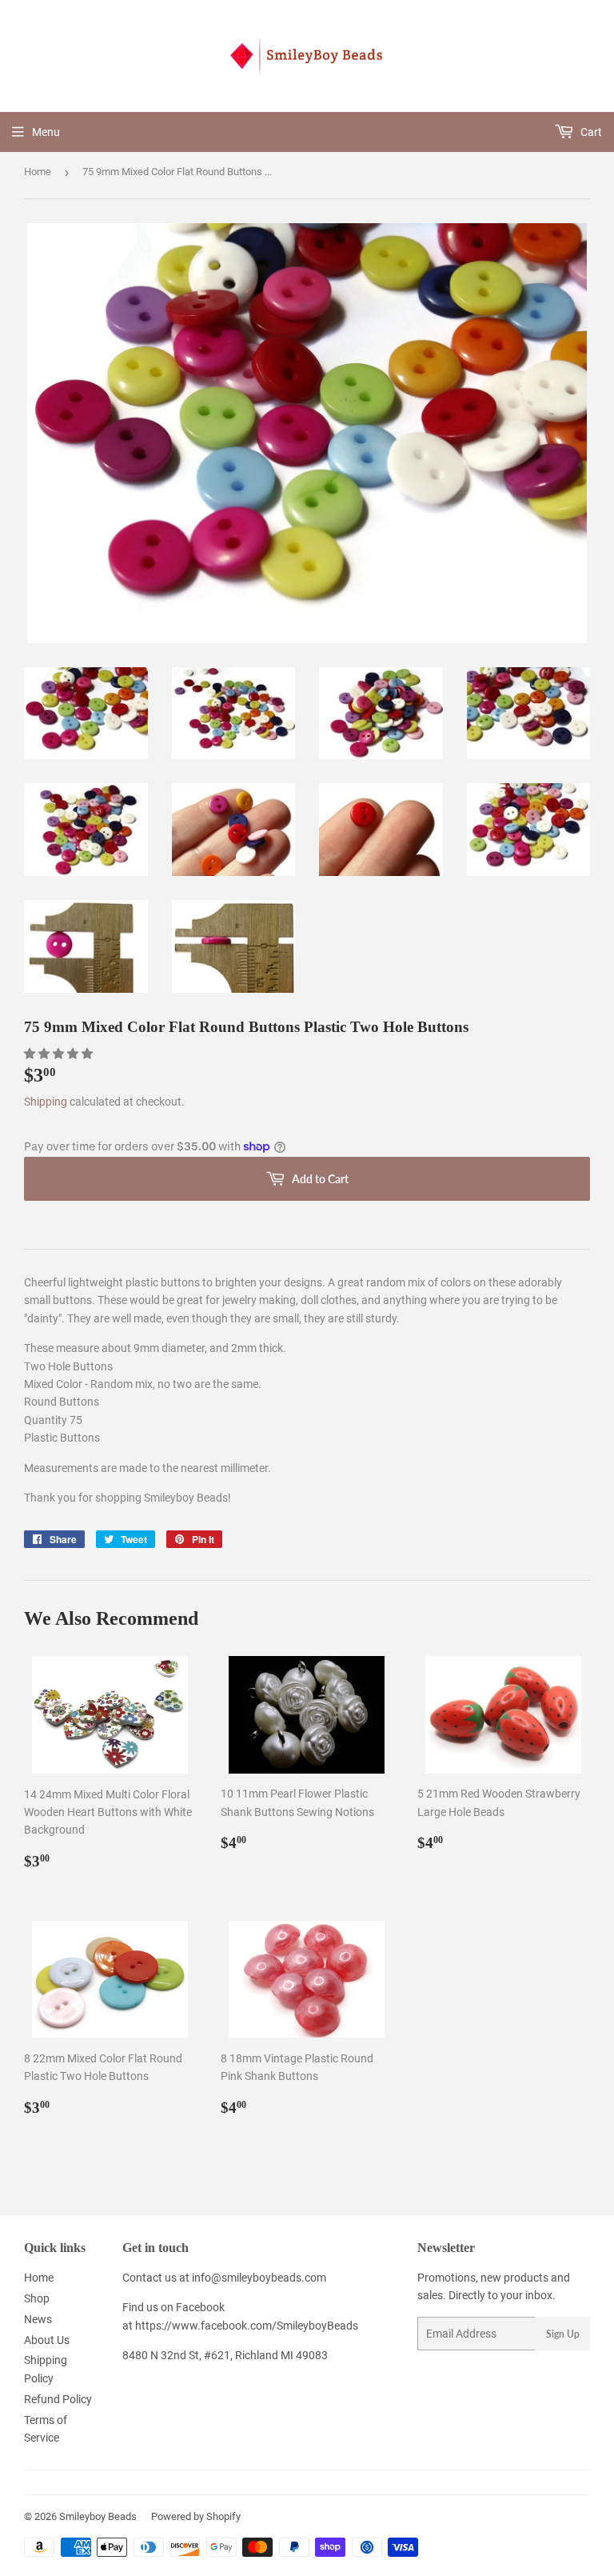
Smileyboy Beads (98, 2516)
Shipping (46, 1102)
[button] (60, 1054)
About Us (47, 2340)
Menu (46, 132)
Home (38, 172)
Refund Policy (58, 2399)
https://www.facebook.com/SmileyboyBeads (247, 2326)
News (38, 2319)
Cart (590, 132)
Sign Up (563, 2334)
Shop (37, 2298)
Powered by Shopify (196, 2516)
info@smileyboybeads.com (259, 2278)
